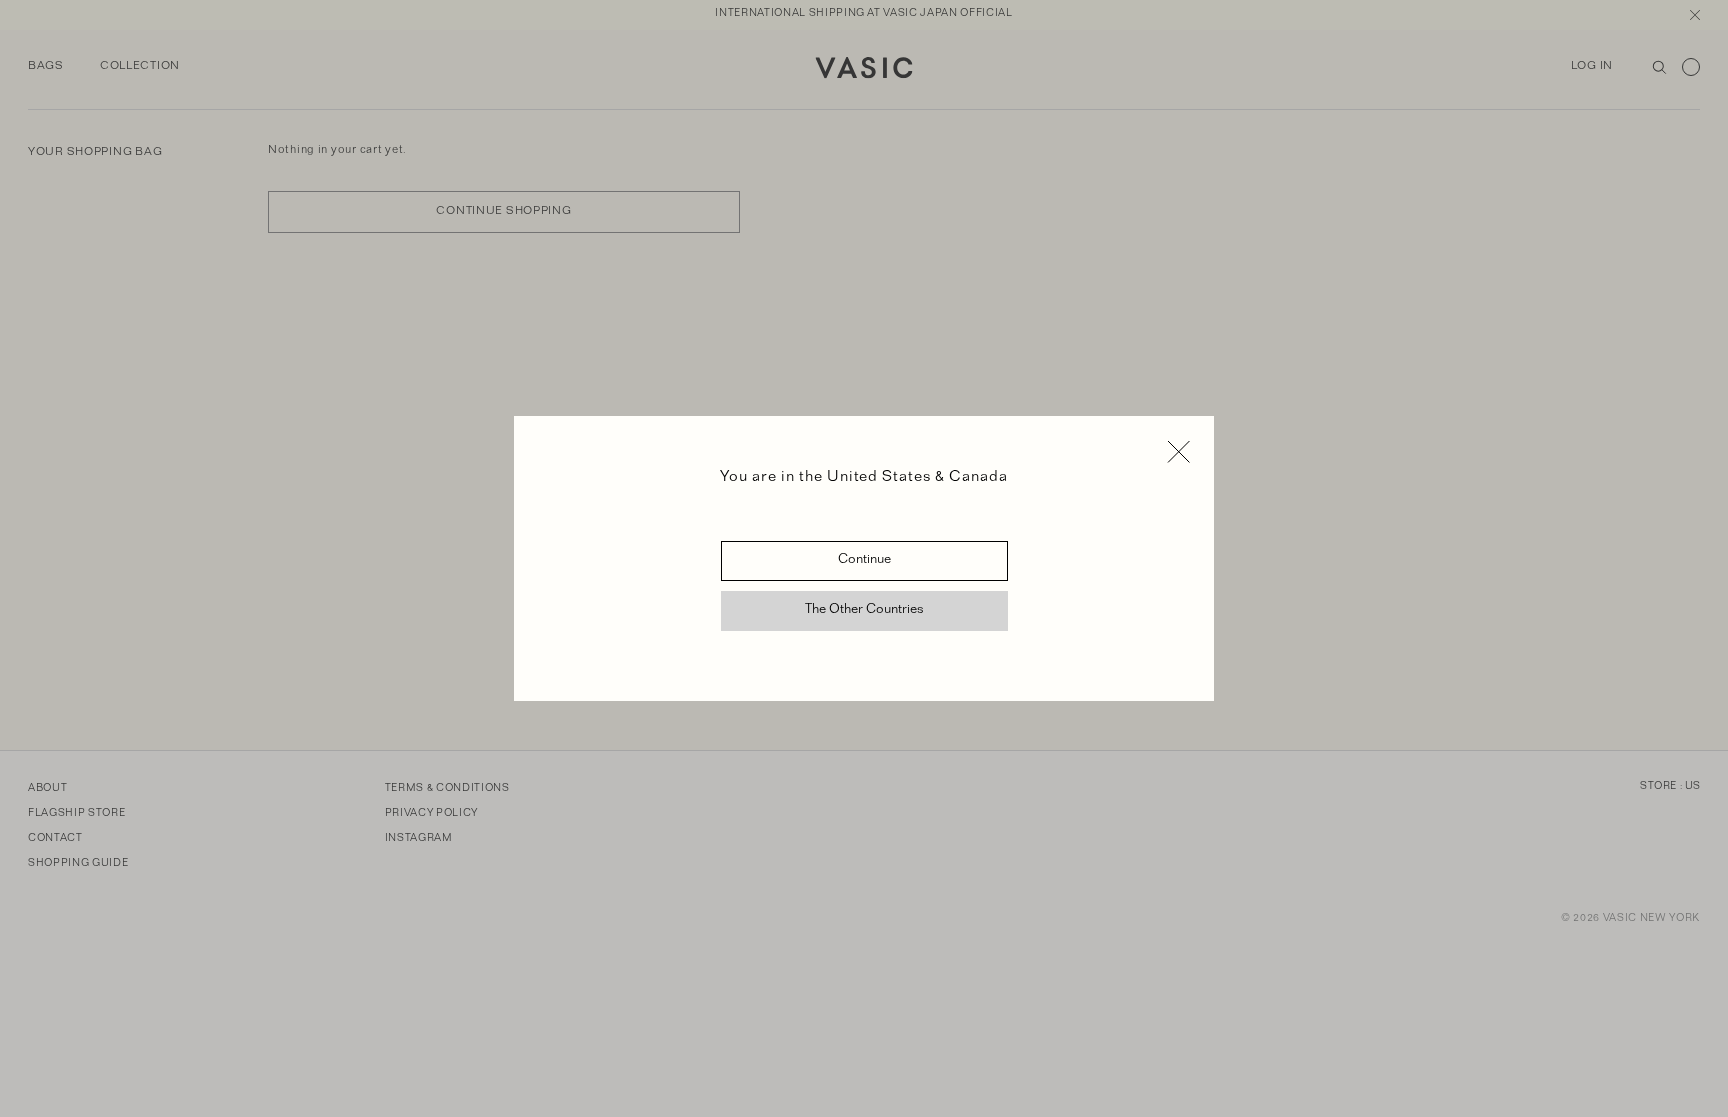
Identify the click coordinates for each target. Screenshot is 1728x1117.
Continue (864, 561)
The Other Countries (864, 611)
